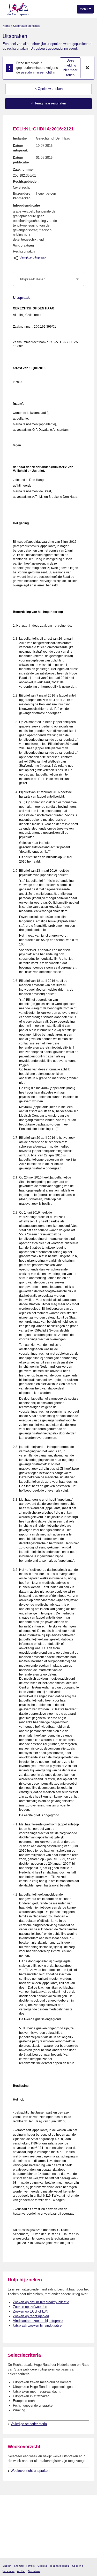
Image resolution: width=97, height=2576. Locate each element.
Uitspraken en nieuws (27, 26)
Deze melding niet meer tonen (70, 68)
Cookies (42, 2566)
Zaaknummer (23, 170)
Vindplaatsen (23, 245)
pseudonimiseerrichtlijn (38, 72)
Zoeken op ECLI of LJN (31, 2311)
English (7, 2566)
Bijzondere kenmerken (22, 196)
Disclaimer (34, 2571)
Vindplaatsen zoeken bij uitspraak (38, 2321)
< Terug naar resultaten (49, 103)
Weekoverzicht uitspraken (30, 2471)
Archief (21, 2571)
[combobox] (48, 279)
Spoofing (78, 2566)
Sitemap (19, 2566)
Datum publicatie (21, 160)
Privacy (31, 2566)
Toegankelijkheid (60, 2566)
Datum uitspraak (20, 148)
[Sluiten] (87, 68)
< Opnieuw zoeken (49, 89)
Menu (84, 9)
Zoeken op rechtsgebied (31, 2316)
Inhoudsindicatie (26, 205)
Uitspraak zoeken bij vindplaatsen (38, 2325)
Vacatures (9, 2571)
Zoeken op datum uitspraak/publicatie (41, 2302)
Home (6, 26)
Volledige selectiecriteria (29, 2424)
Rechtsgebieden (26, 181)
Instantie (20, 138)
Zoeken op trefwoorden (30, 2307)
